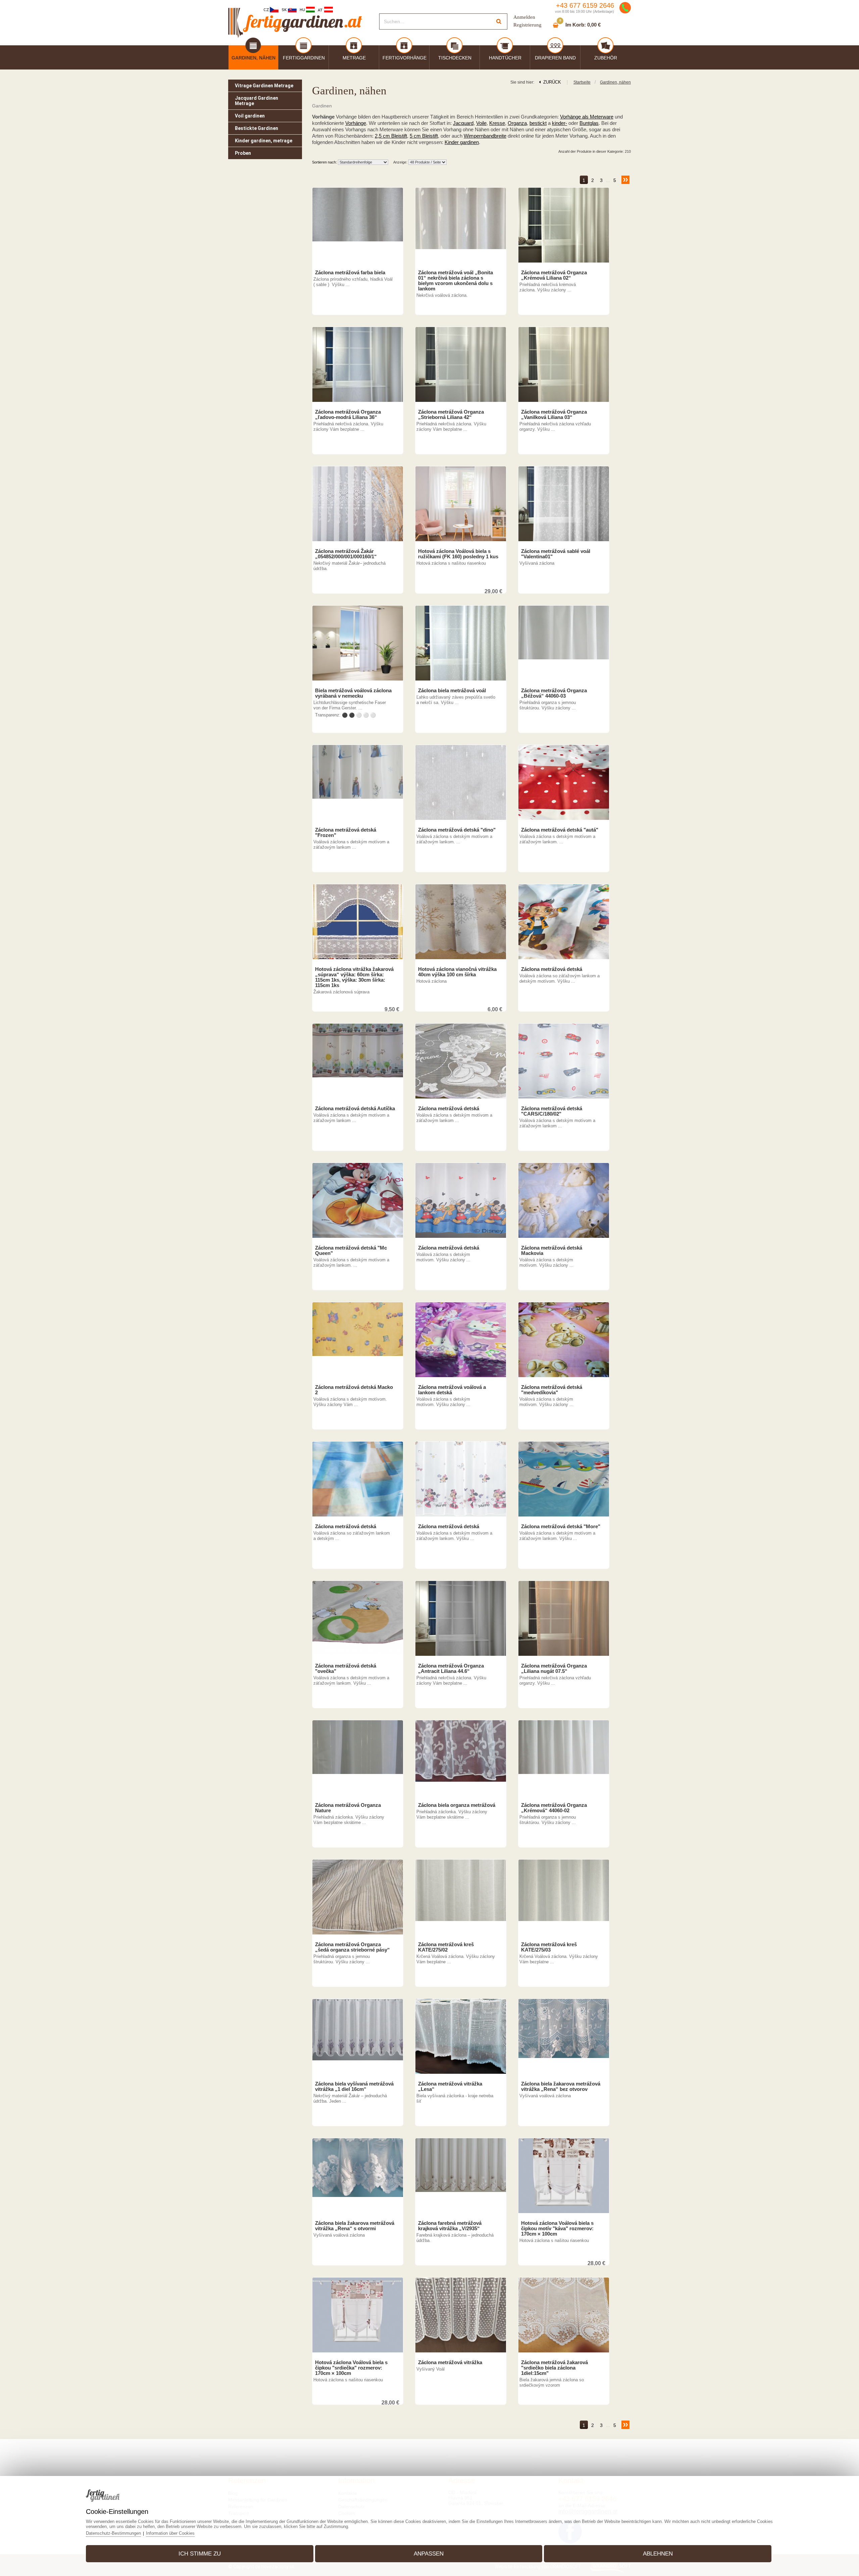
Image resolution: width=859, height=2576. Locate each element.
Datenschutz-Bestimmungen (113, 2533)
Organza (517, 123)
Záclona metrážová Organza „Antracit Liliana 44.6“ (451, 1669)
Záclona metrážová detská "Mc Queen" (351, 1251)
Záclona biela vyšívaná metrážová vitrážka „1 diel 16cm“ (354, 2087)
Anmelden (524, 17)
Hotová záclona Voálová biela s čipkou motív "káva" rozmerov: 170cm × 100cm (557, 2229)
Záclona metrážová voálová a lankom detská (452, 1390)
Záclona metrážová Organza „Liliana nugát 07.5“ (554, 1669)
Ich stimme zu (200, 2554)
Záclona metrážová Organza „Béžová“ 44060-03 (554, 693)
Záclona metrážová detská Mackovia (552, 1251)
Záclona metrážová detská (552, 969)
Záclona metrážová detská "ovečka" (346, 1669)
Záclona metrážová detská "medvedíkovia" (552, 1390)
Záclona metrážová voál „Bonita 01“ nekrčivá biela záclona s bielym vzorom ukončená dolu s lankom (456, 281)
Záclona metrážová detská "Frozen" (346, 833)
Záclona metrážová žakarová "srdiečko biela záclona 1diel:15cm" (554, 2368)
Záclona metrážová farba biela (350, 273)
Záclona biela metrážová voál (452, 691)
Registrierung (527, 25)
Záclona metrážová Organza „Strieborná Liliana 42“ (451, 415)
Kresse (497, 123)
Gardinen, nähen (615, 82)
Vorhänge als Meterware (587, 117)
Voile (481, 123)
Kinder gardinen (462, 142)
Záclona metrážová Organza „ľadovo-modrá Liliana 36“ (348, 415)
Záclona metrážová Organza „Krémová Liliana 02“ (554, 275)
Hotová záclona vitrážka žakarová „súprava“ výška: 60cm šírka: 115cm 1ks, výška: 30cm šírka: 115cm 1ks (354, 977)
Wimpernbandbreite (485, 136)
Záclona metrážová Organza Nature (348, 1808)
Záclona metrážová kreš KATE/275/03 (549, 1947)
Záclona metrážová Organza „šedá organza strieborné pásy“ (352, 1947)
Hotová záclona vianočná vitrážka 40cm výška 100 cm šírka (457, 972)
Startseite (582, 82)
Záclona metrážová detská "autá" (560, 830)
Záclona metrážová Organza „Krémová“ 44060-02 (554, 1808)
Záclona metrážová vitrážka (450, 2362)
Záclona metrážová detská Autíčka (355, 1109)
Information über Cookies (170, 2533)
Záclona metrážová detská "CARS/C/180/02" (552, 1111)
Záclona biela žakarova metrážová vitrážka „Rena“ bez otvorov (561, 2087)
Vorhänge (356, 123)
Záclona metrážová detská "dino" (457, 830)
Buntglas (589, 123)
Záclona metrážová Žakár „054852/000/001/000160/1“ (346, 554)
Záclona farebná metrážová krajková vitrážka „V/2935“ (450, 2226)
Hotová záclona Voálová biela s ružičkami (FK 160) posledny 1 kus (458, 554)
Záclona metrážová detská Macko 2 (354, 1390)
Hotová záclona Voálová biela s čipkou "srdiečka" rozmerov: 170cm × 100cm (351, 2368)
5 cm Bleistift (424, 136)
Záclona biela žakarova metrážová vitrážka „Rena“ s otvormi (355, 2226)
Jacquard (463, 123)
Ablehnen (658, 2554)
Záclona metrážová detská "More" (561, 1527)
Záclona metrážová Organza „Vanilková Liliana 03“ (554, 415)
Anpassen (429, 2554)
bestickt (538, 123)
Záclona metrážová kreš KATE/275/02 (446, 1947)
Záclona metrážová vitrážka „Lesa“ (450, 2087)
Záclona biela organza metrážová (457, 1805)
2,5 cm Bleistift (391, 136)
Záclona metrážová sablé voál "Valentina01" (556, 554)
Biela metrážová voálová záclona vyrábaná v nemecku (353, 693)
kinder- (560, 123)
